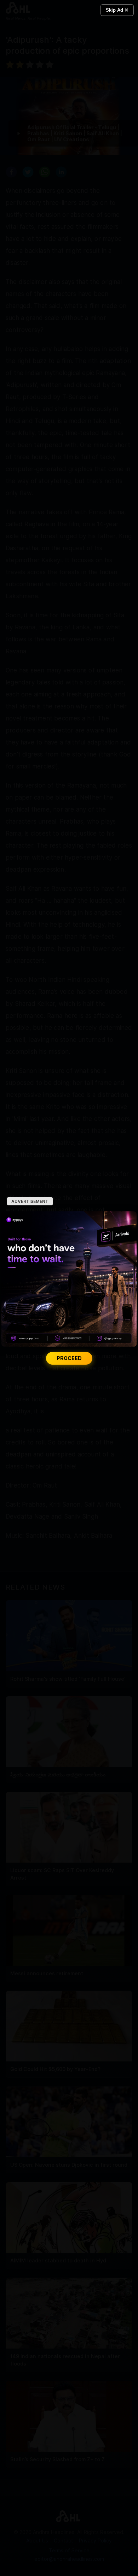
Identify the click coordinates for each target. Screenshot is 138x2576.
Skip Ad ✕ (117, 10)
